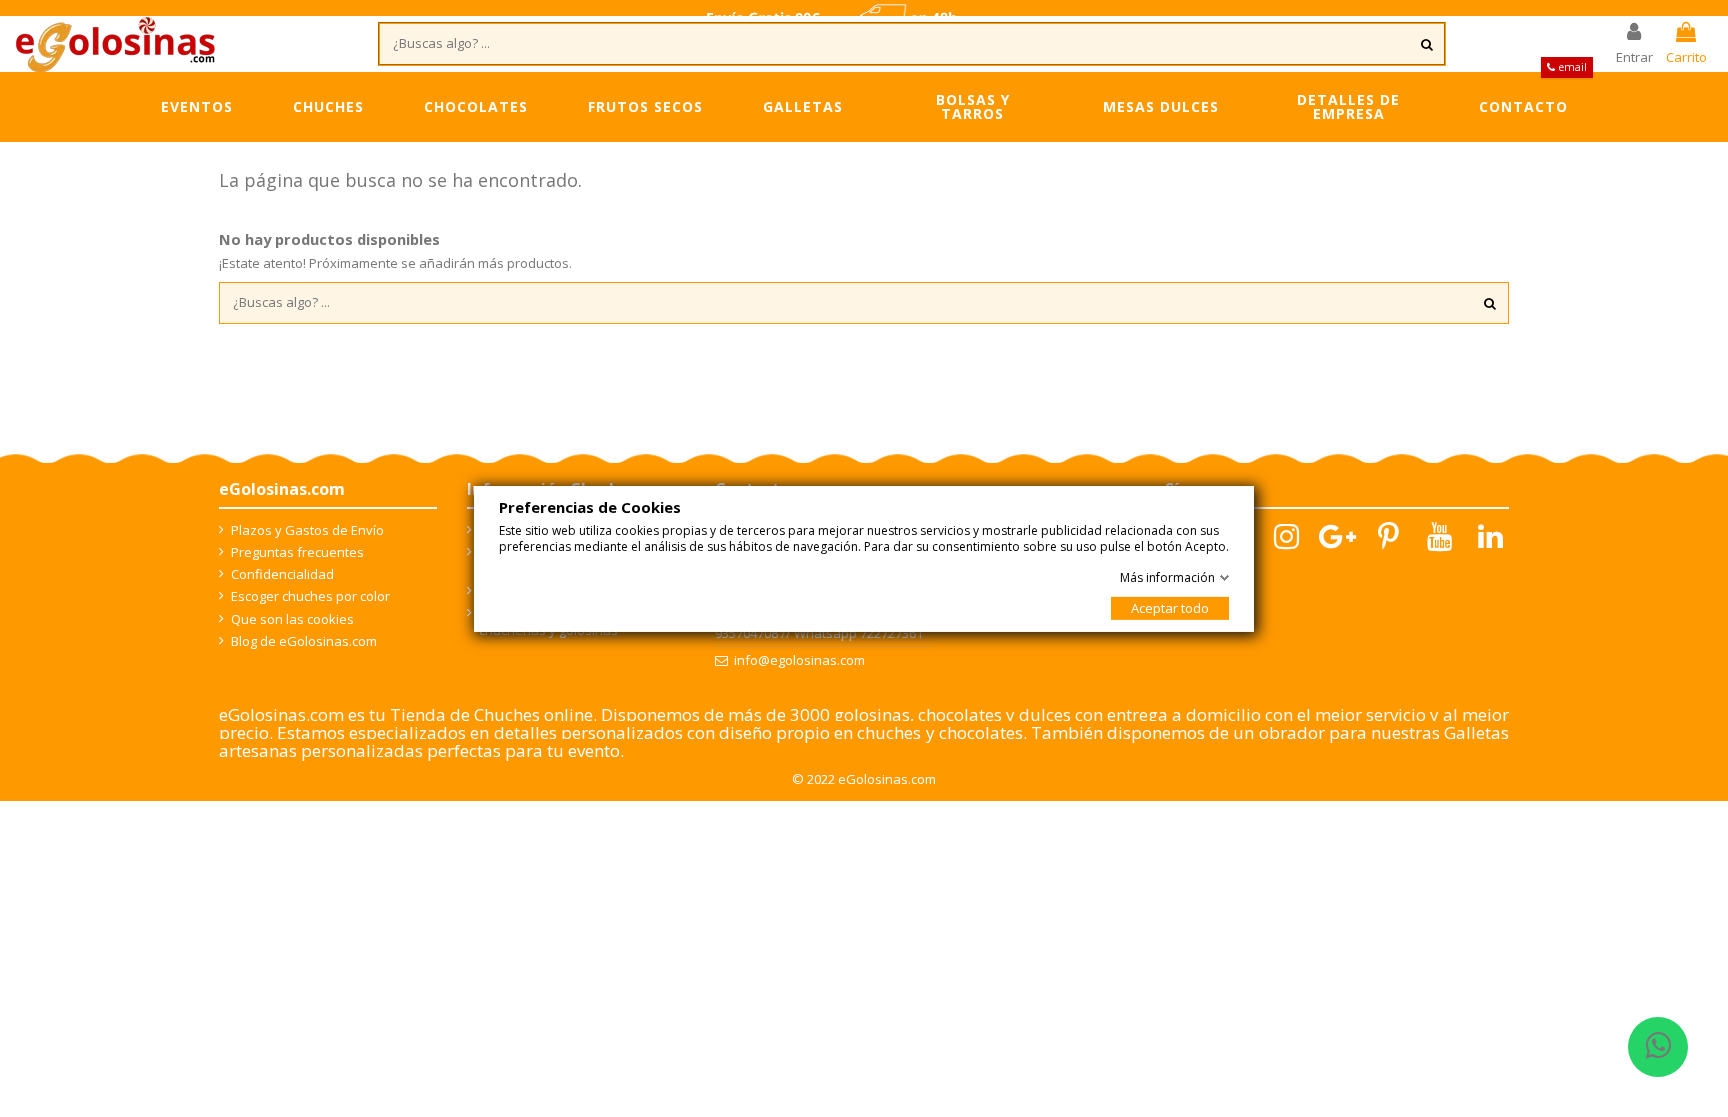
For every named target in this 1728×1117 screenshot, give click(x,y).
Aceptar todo (1170, 608)
